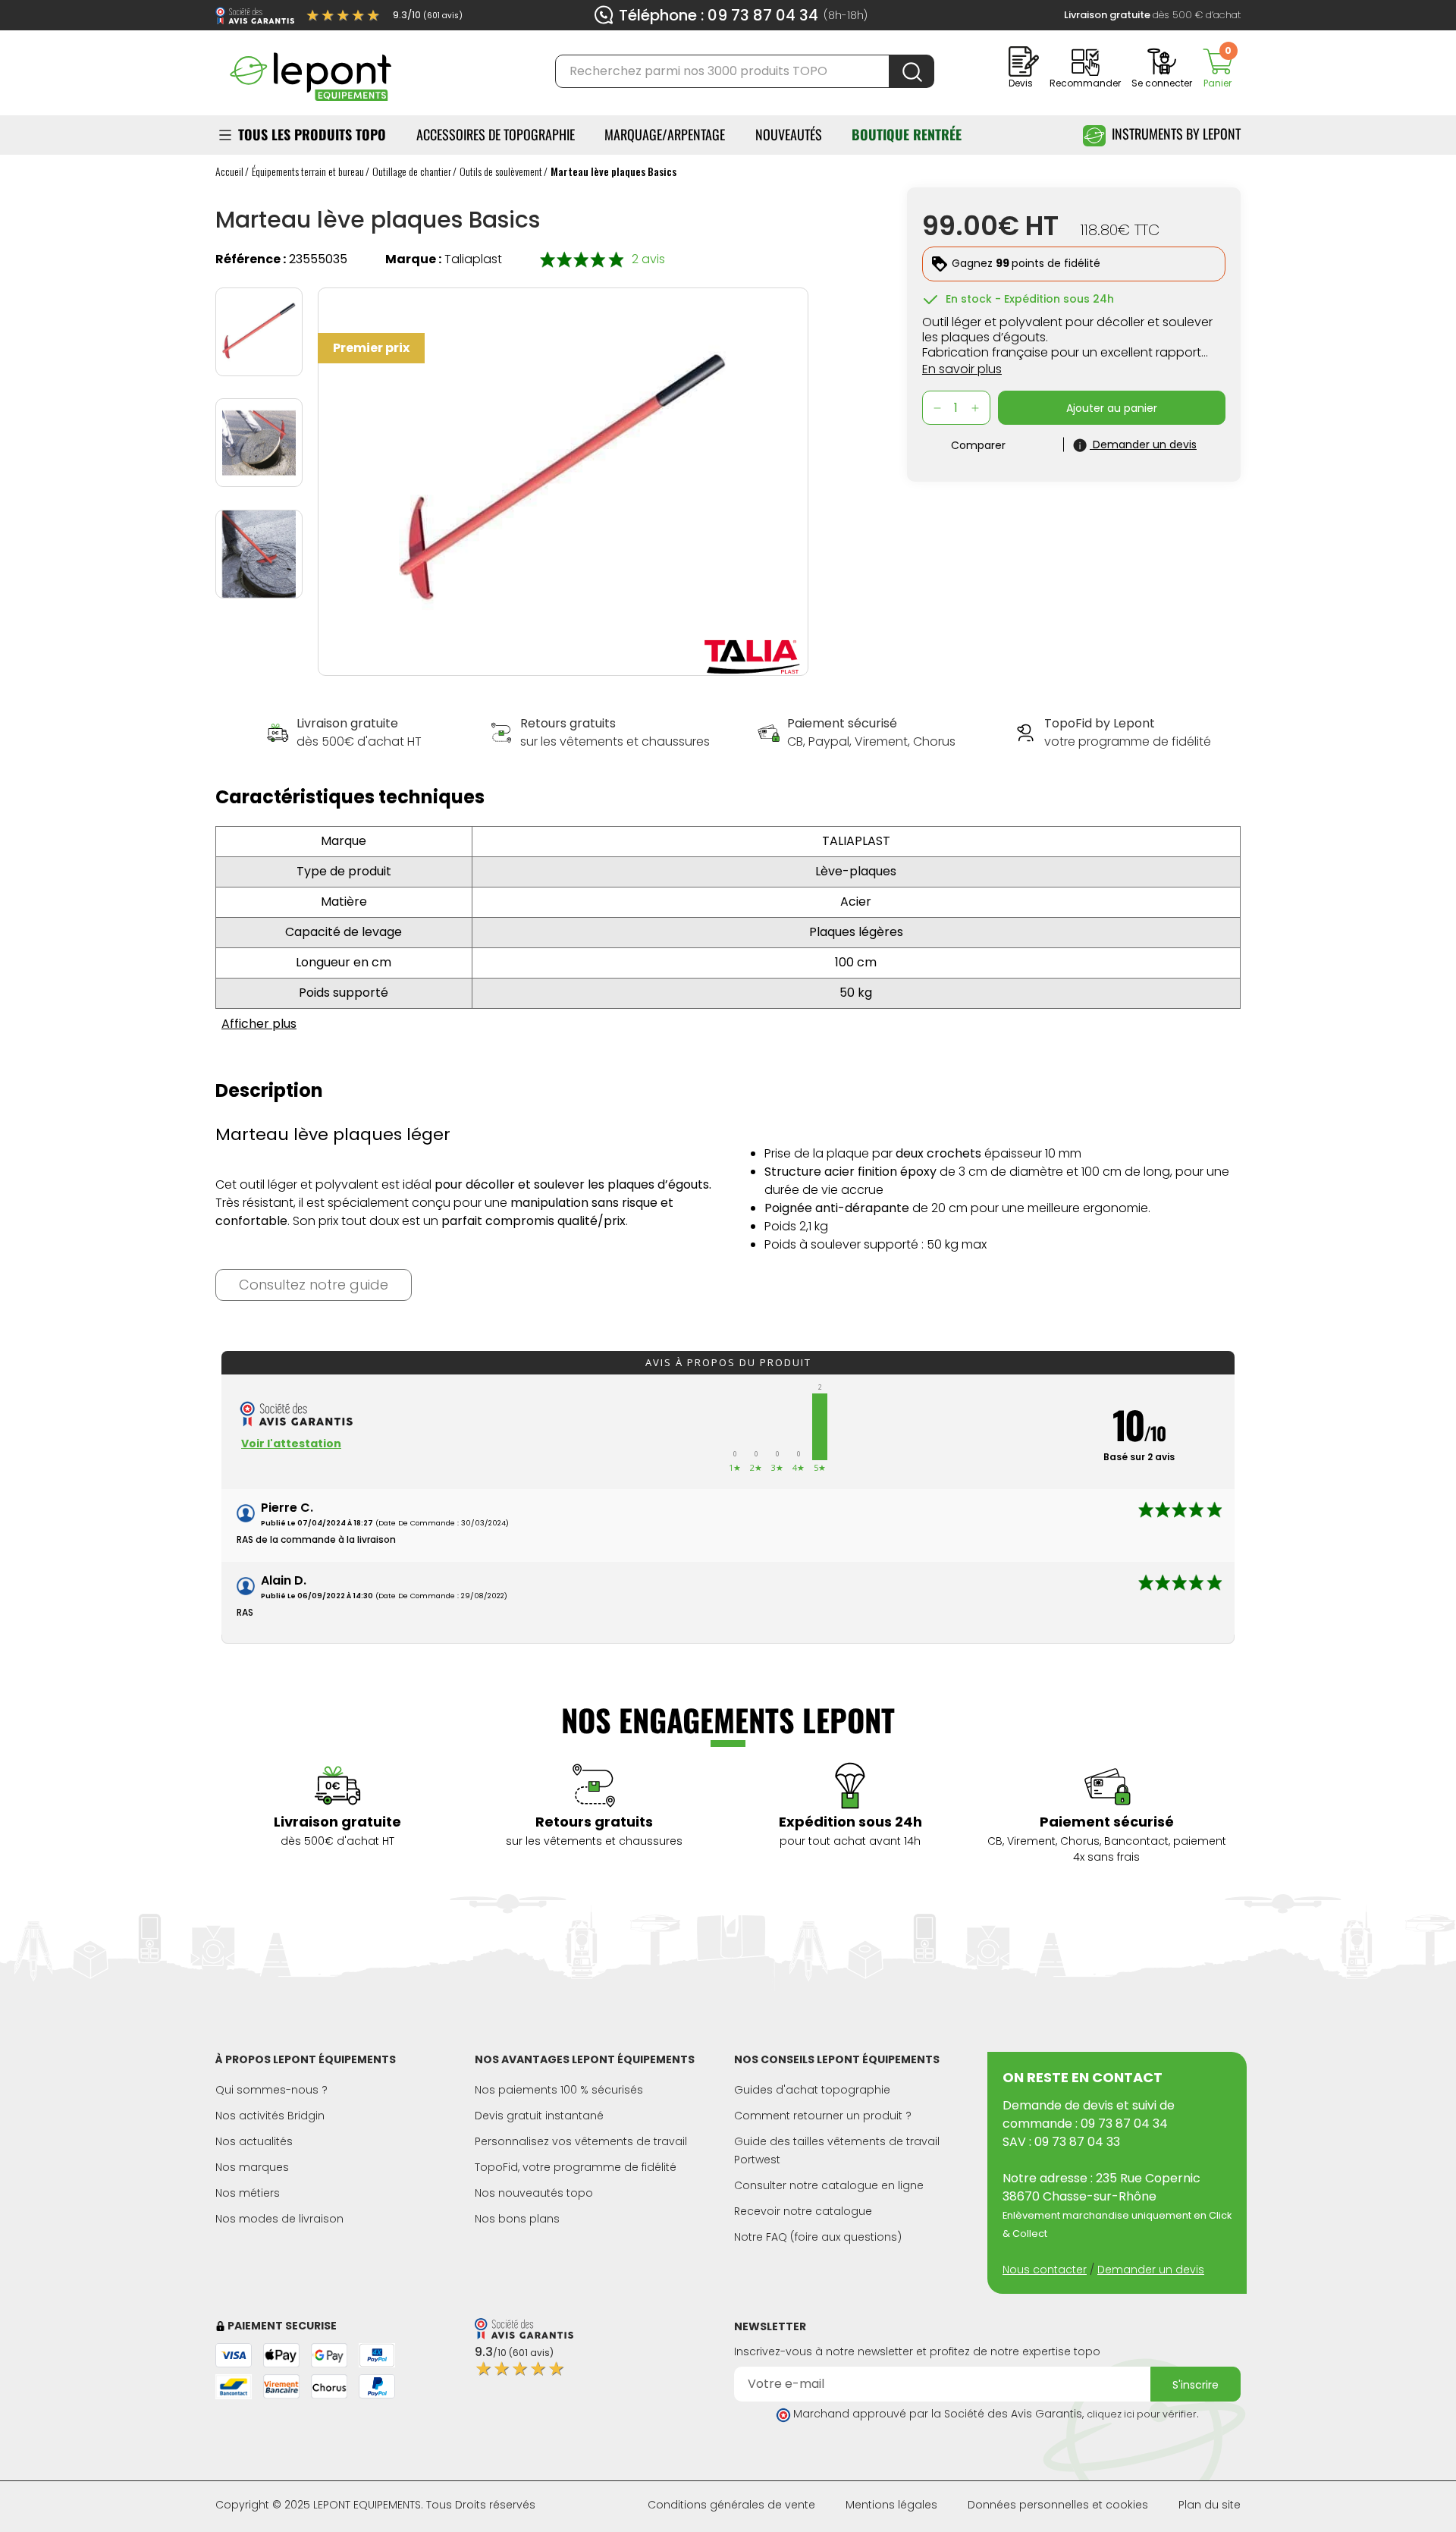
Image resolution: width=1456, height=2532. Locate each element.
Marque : (413, 259)
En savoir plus (962, 369)
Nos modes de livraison (279, 2219)
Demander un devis (1151, 2270)
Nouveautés (789, 134)
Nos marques (252, 2167)
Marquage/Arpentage (665, 134)
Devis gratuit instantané (539, 2116)
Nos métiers (248, 2193)
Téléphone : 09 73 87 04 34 (719, 15)
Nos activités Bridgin (270, 2116)
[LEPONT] (310, 70)
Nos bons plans (517, 2219)
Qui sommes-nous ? (271, 2090)
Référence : (251, 259)
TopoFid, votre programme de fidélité (576, 2167)
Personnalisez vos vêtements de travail (581, 2141)
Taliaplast (473, 259)
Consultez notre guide (314, 1285)
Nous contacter (1045, 2270)
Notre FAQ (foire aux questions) (818, 2237)
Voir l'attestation (291, 1444)
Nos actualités (254, 2141)
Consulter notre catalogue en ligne (829, 2185)
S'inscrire (1196, 2385)
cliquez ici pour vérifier (1142, 2414)
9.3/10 (428, 15)
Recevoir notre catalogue (803, 2211)
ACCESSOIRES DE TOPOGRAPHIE (496, 134)
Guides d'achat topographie (812, 2090)
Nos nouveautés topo (534, 2193)
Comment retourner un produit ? (823, 2116)
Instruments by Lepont (1176, 134)
